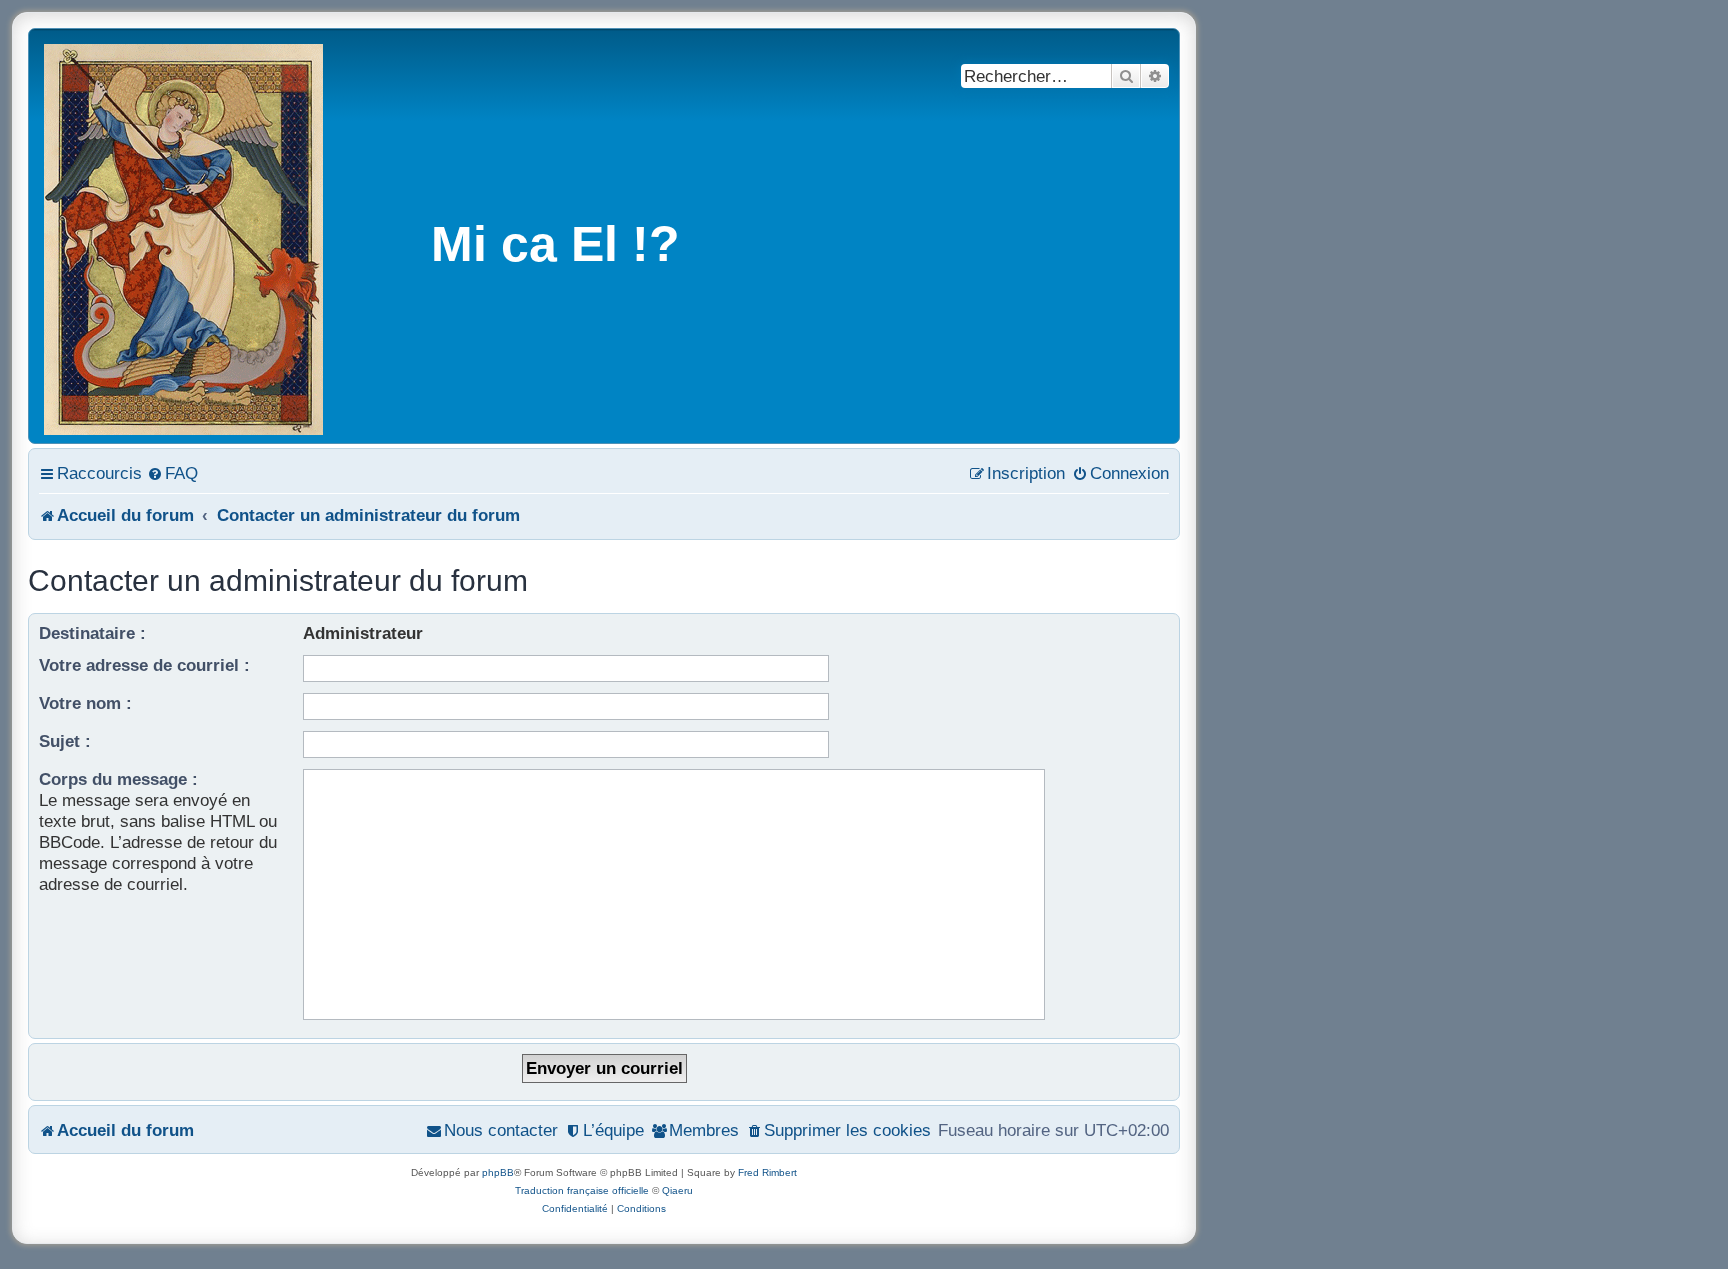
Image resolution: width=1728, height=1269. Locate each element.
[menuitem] (172, 473)
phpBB (498, 1172)
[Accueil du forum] (185, 236)
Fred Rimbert (767, 1172)
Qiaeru (677, 1190)
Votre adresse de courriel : (144, 665)
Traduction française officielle (582, 1190)
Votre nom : (85, 703)
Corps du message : (118, 779)
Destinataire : (92, 633)
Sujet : (65, 741)
